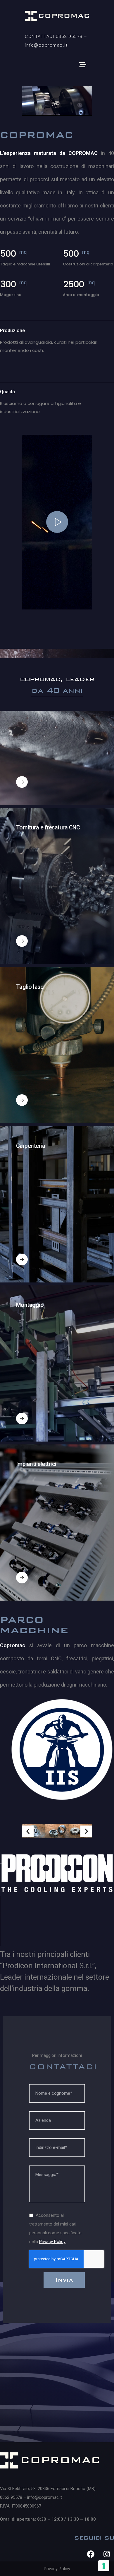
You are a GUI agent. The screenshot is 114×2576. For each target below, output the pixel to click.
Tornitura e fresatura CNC (48, 828)
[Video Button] (57, 522)
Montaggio (30, 1305)
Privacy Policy (52, 2242)
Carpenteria (31, 1146)
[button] (28, 1831)
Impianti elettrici (36, 1464)
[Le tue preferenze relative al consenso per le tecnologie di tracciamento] (104, 2566)
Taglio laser (31, 987)
